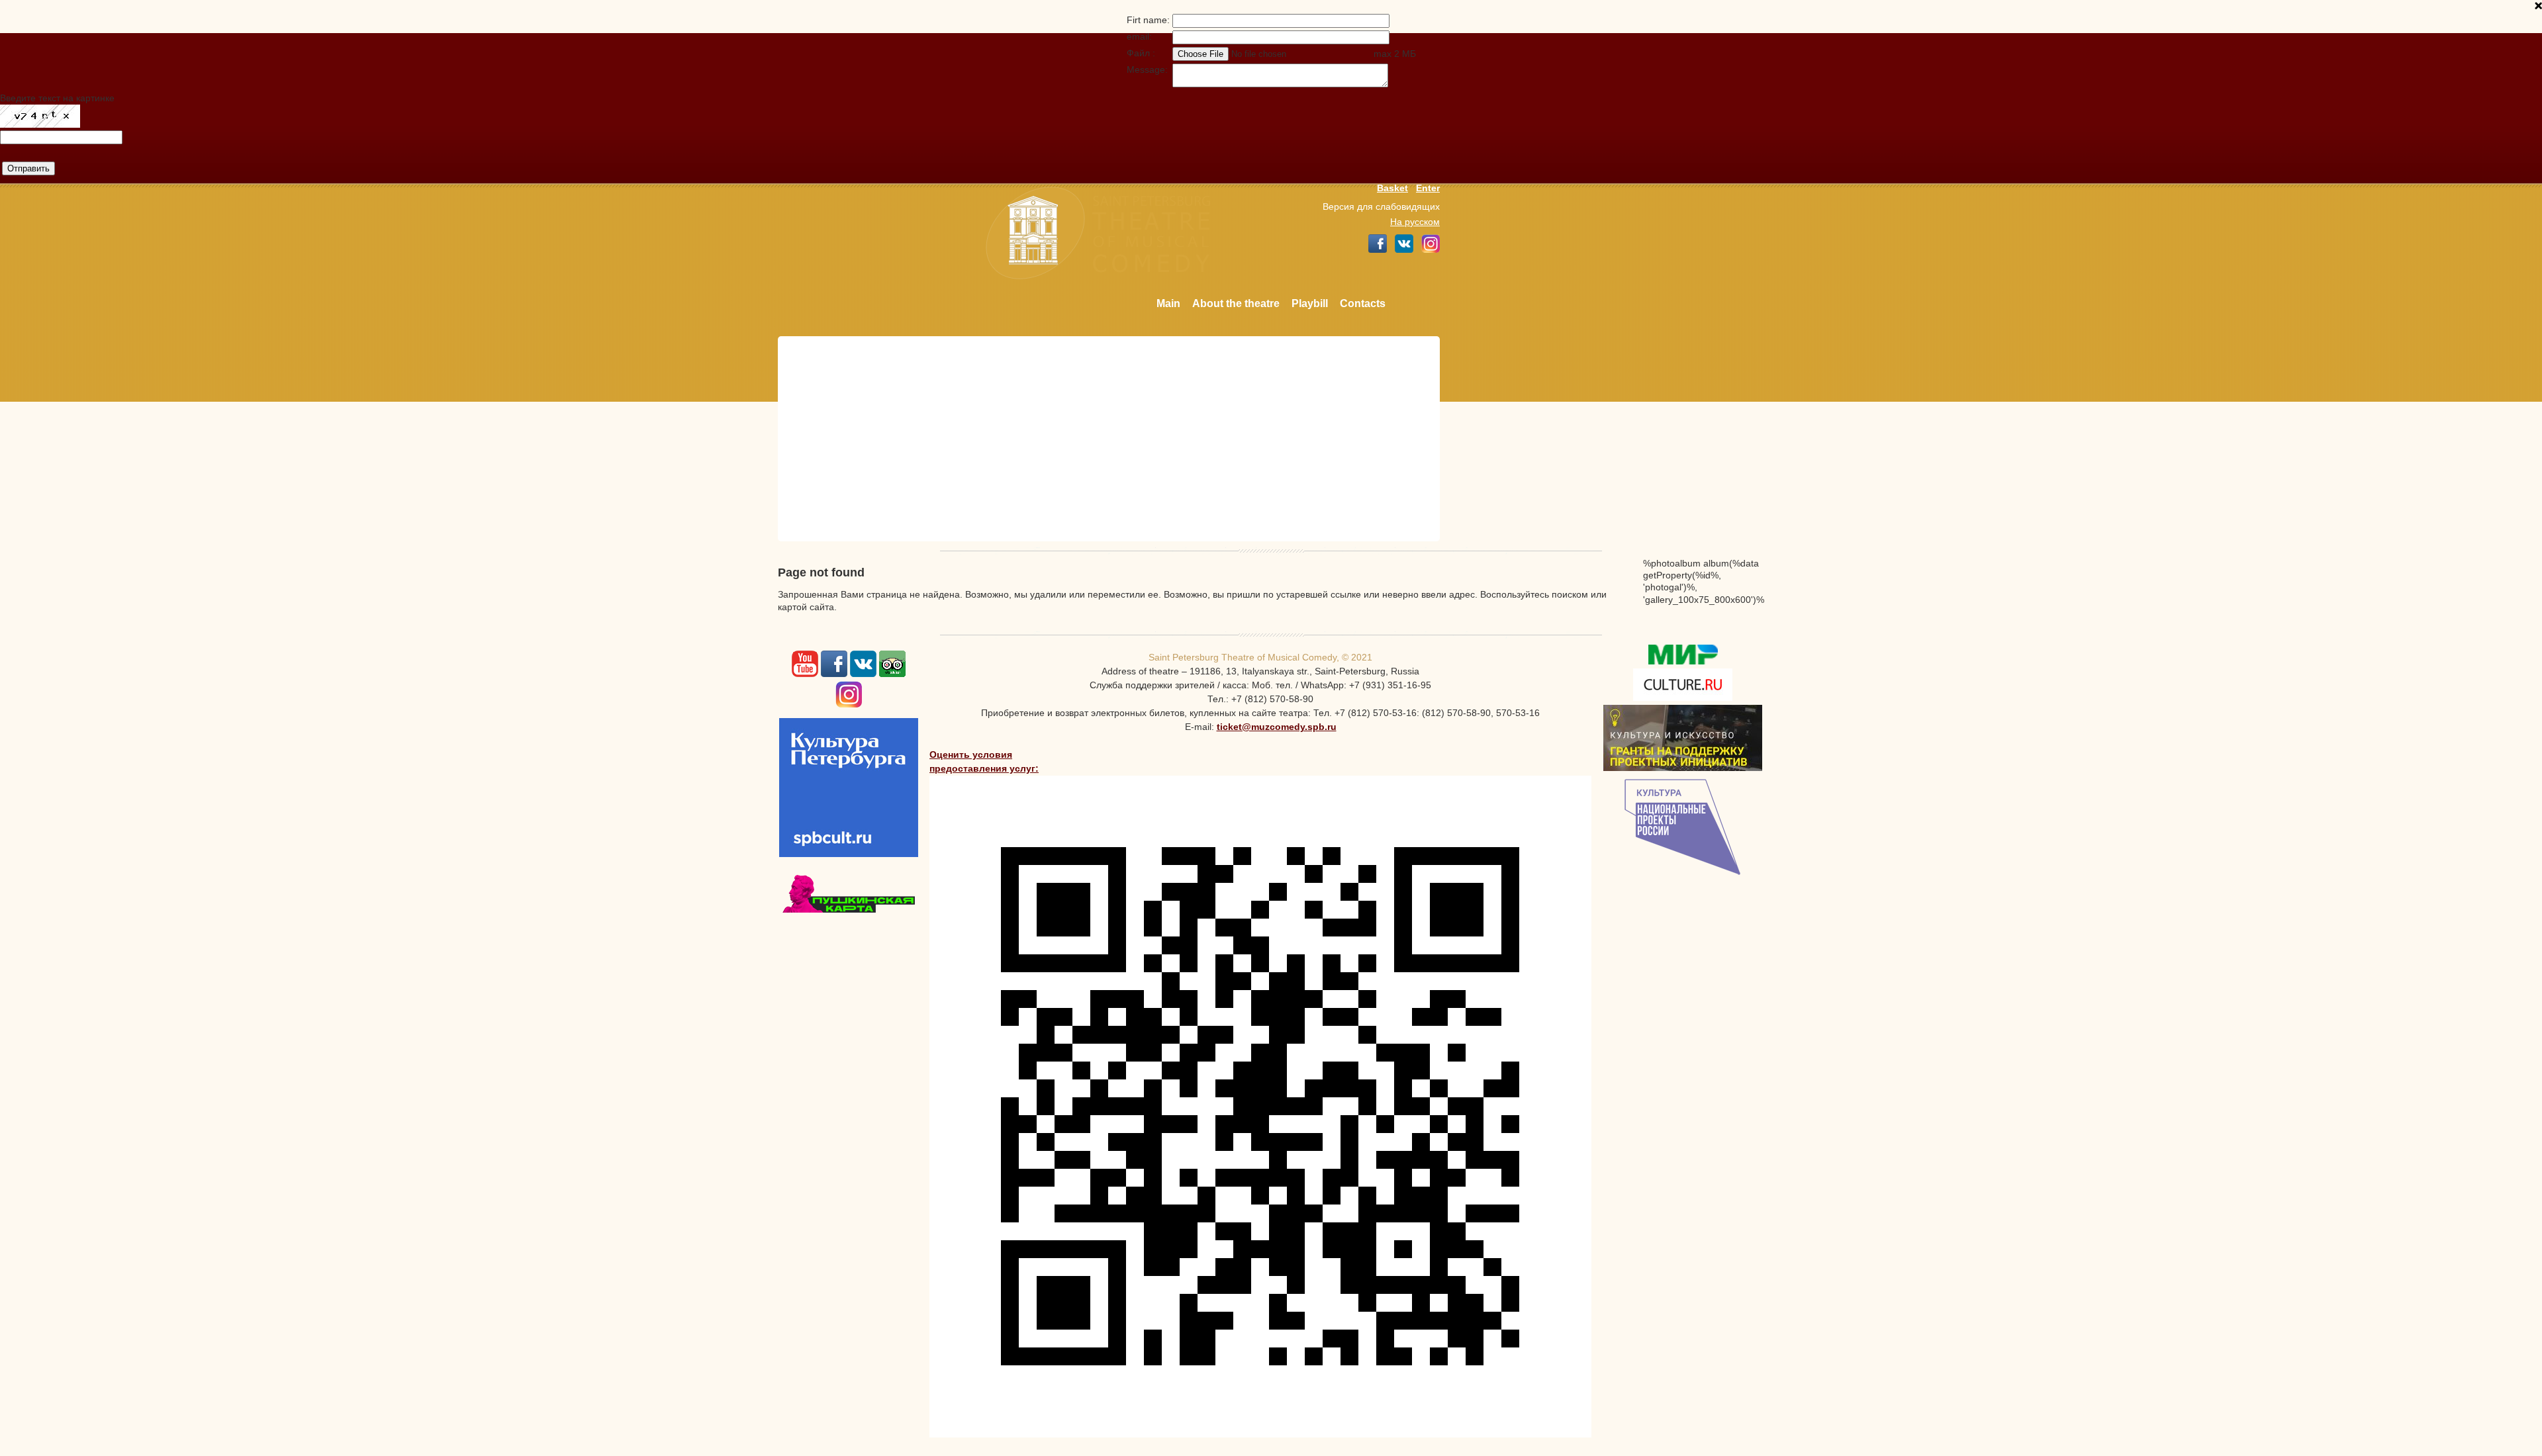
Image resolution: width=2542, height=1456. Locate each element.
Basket (1392, 188)
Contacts (1363, 303)
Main (1168, 303)
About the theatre (1236, 303)
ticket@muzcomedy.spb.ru (1277, 727)
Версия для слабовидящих (1381, 206)
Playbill (1310, 303)
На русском (1415, 222)
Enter (1428, 188)
